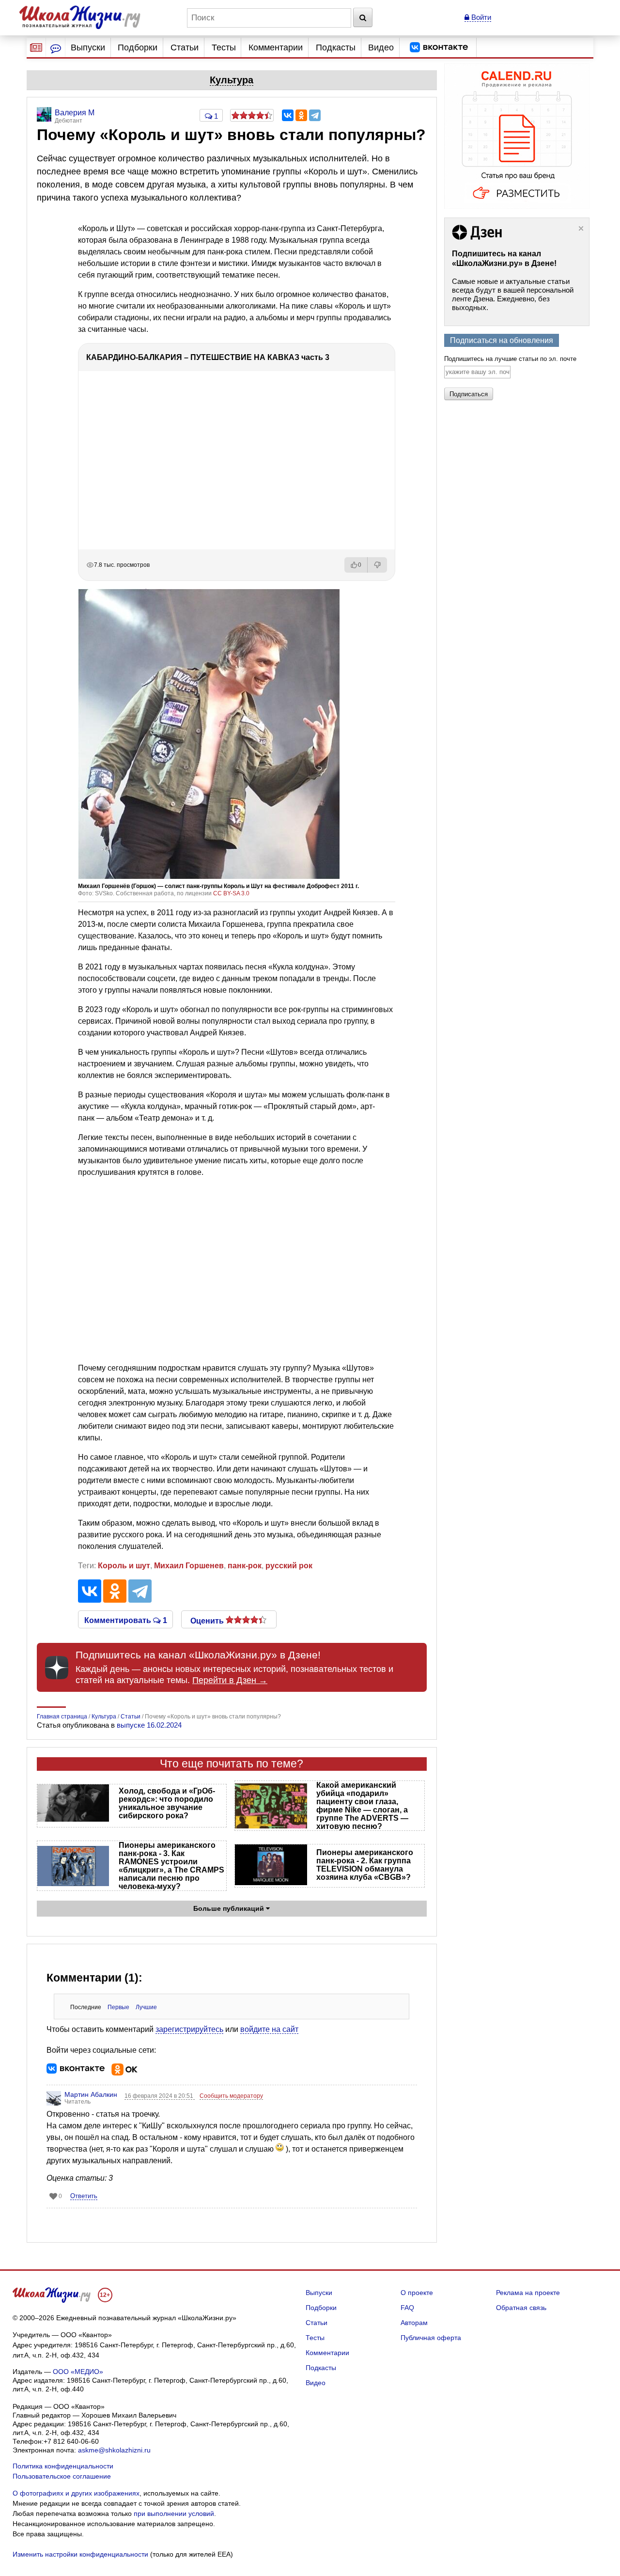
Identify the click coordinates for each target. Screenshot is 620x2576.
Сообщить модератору (231, 2096)
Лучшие (146, 2007)
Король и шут (124, 1566)
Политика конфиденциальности (63, 2466)
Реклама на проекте (528, 2293)
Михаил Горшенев (189, 1566)
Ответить (84, 2196)
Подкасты (336, 47)
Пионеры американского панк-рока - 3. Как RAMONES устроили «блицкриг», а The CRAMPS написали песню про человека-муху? (171, 1866)
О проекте (417, 2293)
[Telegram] (315, 115)
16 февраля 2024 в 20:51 (160, 2096)
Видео (381, 47)
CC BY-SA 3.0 (231, 893)
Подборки (138, 47)
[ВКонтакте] (288, 115)
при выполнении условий (174, 2514)
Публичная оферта (431, 2338)
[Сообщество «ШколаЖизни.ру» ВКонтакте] (439, 47)
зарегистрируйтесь (189, 2029)
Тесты (224, 47)
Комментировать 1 (126, 1620)
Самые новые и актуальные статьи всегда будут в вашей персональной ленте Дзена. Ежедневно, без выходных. (513, 294)
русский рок (289, 1566)
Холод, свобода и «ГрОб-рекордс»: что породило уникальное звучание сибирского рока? (167, 1803)
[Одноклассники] (301, 115)
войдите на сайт (269, 2029)
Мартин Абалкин (91, 2094)
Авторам (414, 2323)
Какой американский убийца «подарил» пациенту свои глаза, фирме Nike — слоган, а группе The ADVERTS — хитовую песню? (362, 1806)
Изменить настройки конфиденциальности (80, 2554)
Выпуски (88, 47)
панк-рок (245, 1566)
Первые (118, 2007)
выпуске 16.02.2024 (149, 1725)
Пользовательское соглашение (62, 2476)
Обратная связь (521, 2308)
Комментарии (276, 47)
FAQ (407, 2308)
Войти (480, 17)
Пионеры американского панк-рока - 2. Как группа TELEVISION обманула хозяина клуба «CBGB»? (365, 1865)
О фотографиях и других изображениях (76, 2493)
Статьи (185, 47)
